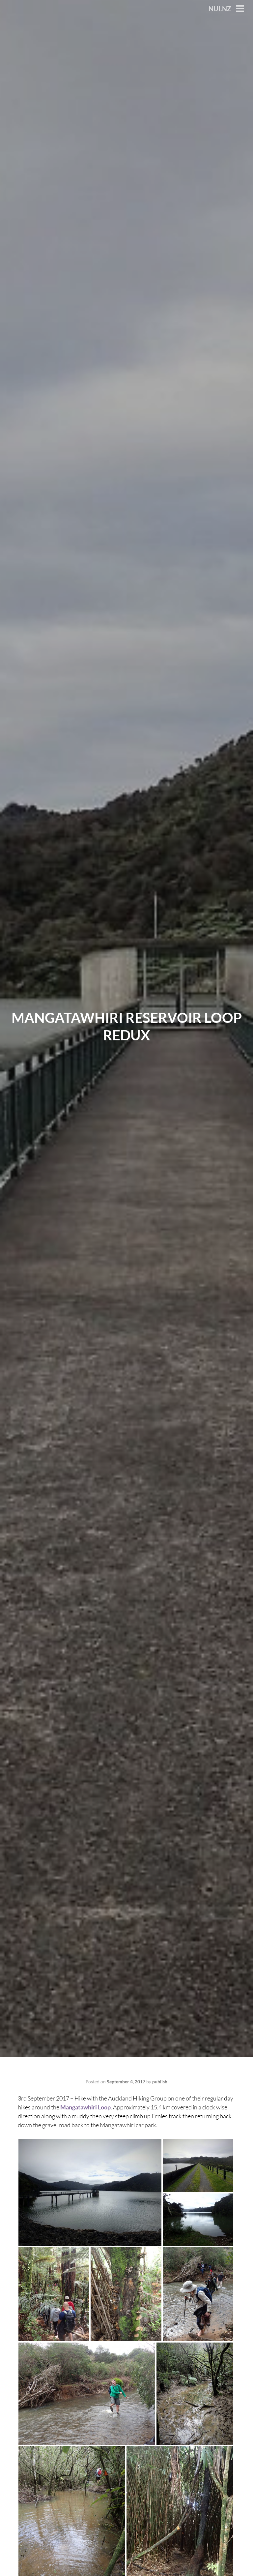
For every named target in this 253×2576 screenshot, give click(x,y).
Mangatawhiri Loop (85, 2107)
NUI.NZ (220, 9)
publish (160, 2082)
